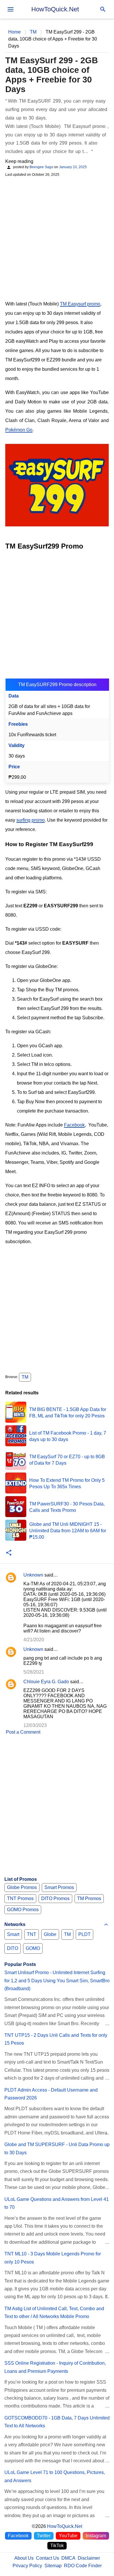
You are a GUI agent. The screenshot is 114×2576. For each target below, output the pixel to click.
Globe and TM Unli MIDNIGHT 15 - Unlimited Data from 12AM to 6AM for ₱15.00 (68, 1531)
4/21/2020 (34, 1640)
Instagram (96, 2536)
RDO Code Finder (83, 2566)
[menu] (11, 9)
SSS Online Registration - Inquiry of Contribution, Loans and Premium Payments (55, 2367)
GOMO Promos (23, 1910)
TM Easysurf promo (80, 304)
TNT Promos (20, 1898)
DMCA (68, 2558)
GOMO (33, 1948)
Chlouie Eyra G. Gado (46, 1682)
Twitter (44, 2536)
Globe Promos (22, 1887)
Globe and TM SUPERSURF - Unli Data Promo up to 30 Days (57, 2148)
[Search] (103, 9)
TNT (32, 1934)
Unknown (33, 1575)
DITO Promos (55, 1898)
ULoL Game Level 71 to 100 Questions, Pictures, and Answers (55, 2476)
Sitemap (53, 2566)
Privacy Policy (27, 2566)
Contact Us (47, 2558)
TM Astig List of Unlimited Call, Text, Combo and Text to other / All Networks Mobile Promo (54, 2313)
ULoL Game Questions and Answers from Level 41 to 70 (57, 2203)
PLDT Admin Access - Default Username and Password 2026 (51, 2094)
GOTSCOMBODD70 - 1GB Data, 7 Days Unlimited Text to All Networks (57, 2422)
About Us (24, 2558)
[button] (9, 1553)
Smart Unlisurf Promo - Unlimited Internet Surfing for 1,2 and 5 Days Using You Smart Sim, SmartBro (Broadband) (57, 1981)
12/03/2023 (35, 1725)
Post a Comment (23, 1732)
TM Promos (89, 1898)
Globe (50, 1934)
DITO (13, 1948)
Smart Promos (59, 1887)
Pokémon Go (19, 430)
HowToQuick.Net (55, 9)
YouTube (68, 2536)
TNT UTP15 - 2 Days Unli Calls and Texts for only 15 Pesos (56, 2039)
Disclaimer (89, 2558)
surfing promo (31, 820)
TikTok (57, 2546)
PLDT (84, 1934)
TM (25, 1377)
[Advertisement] (57, 238)
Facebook (74, 1125)
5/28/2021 (34, 1672)
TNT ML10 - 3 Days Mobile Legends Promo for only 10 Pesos (53, 2258)
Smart (13, 1934)
